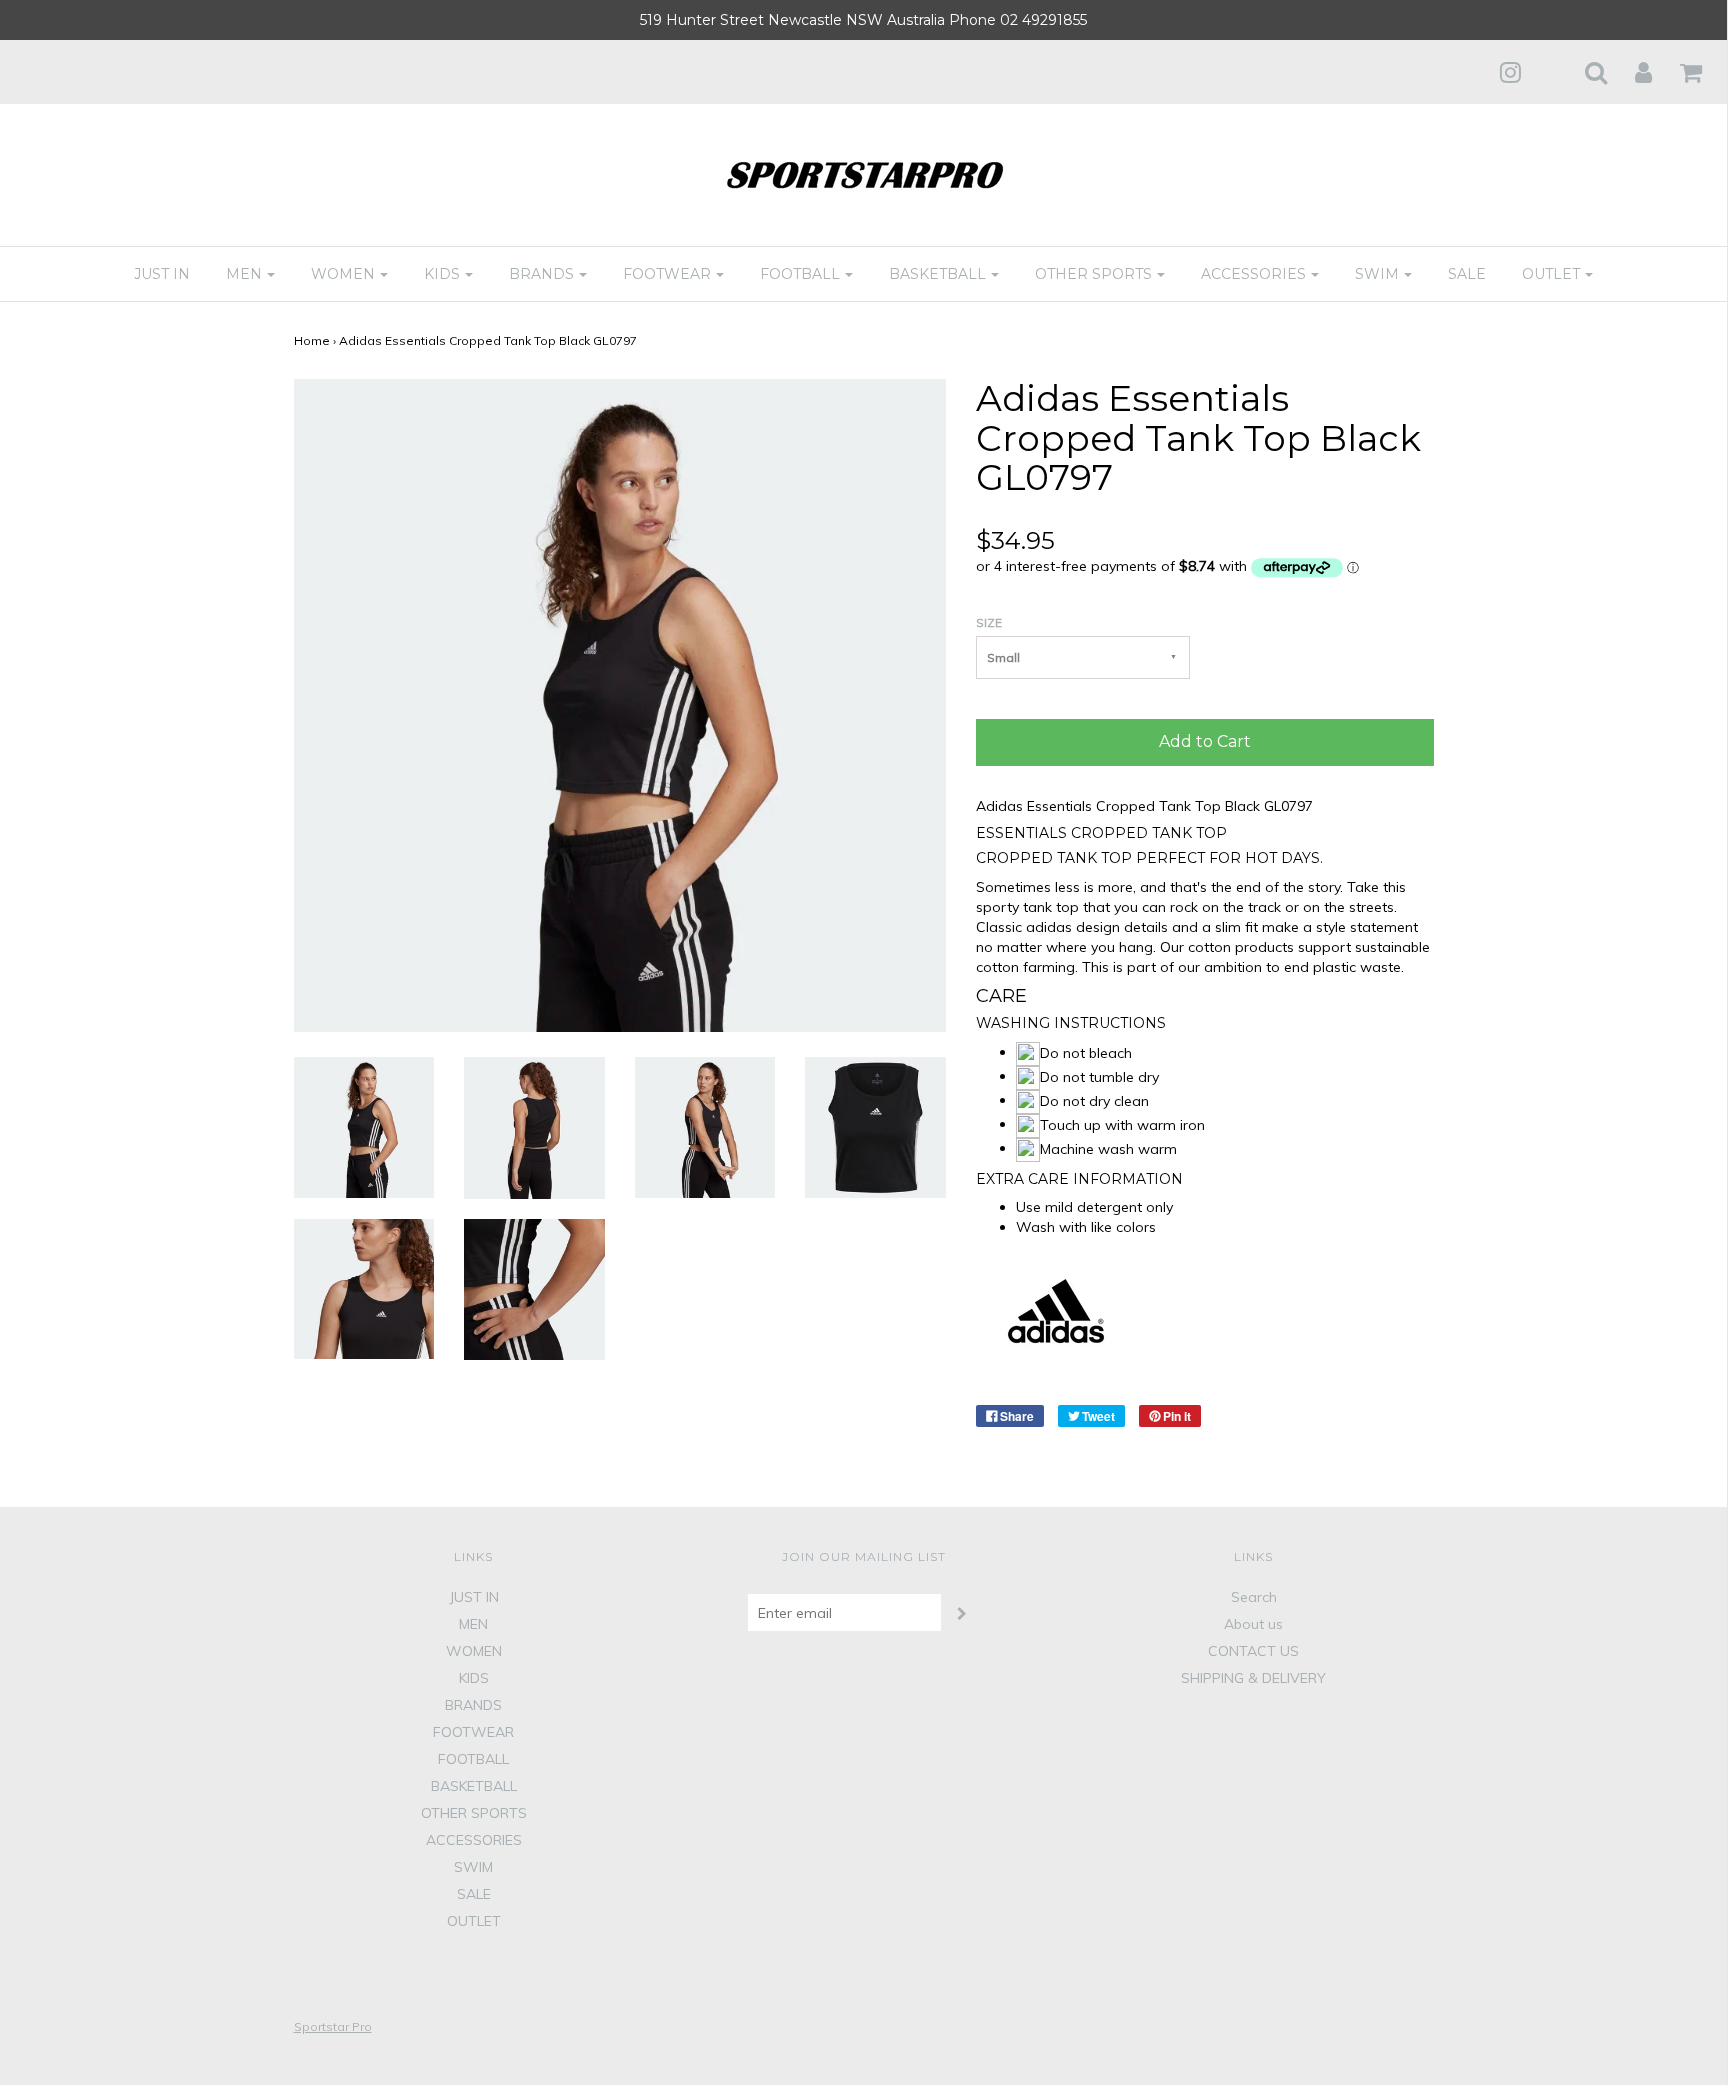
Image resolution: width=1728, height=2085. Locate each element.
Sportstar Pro (333, 2026)
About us (1253, 1624)
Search (1254, 1597)
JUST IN (162, 274)
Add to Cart (1205, 741)
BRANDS (473, 1705)
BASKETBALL (474, 1786)
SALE (1467, 274)
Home (312, 340)
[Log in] (1631, 72)
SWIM (473, 1867)
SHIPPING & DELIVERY (1253, 1678)
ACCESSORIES (474, 1840)
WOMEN (474, 1651)
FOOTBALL (473, 1759)
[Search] (1583, 72)
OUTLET (474, 1921)
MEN (473, 1624)
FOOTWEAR (473, 1732)
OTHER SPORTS (474, 1813)
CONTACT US (1253, 1651)
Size (989, 622)
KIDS (474, 1678)
